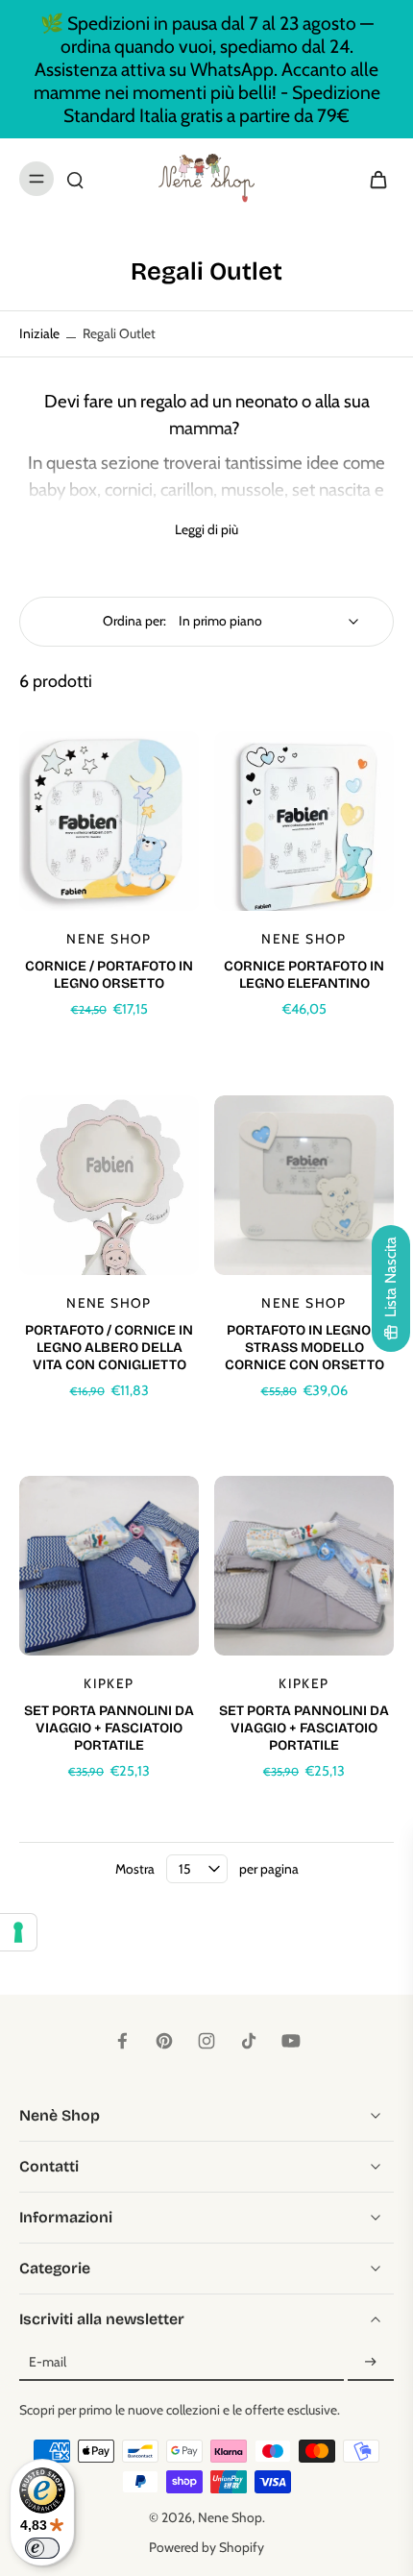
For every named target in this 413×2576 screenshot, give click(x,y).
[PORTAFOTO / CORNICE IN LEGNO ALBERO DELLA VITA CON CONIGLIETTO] (109, 1185)
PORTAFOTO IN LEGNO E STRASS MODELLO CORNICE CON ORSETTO (304, 1348)
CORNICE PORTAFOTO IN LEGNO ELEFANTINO (304, 975)
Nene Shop (230, 2517)
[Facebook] (122, 2041)
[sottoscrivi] (371, 2363)
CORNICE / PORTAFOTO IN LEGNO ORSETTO (109, 975)
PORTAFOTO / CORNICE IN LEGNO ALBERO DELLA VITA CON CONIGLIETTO (109, 1348)
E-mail (48, 2363)
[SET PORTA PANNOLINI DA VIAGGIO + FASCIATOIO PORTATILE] (109, 1566)
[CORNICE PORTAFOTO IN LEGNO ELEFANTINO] (304, 821)
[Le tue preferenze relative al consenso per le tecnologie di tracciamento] (18, 1932)
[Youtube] (291, 2041)
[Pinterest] (164, 2041)
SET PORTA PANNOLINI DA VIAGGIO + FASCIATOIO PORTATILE (109, 1728)
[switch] (42, 2548)
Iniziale (41, 333)
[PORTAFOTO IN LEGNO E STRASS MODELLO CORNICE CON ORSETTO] (304, 1185)
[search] (75, 179)
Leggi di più (206, 529)
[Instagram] (206, 2041)
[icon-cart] (373, 179)
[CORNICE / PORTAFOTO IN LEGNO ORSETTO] (109, 821)
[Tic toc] (249, 2041)
